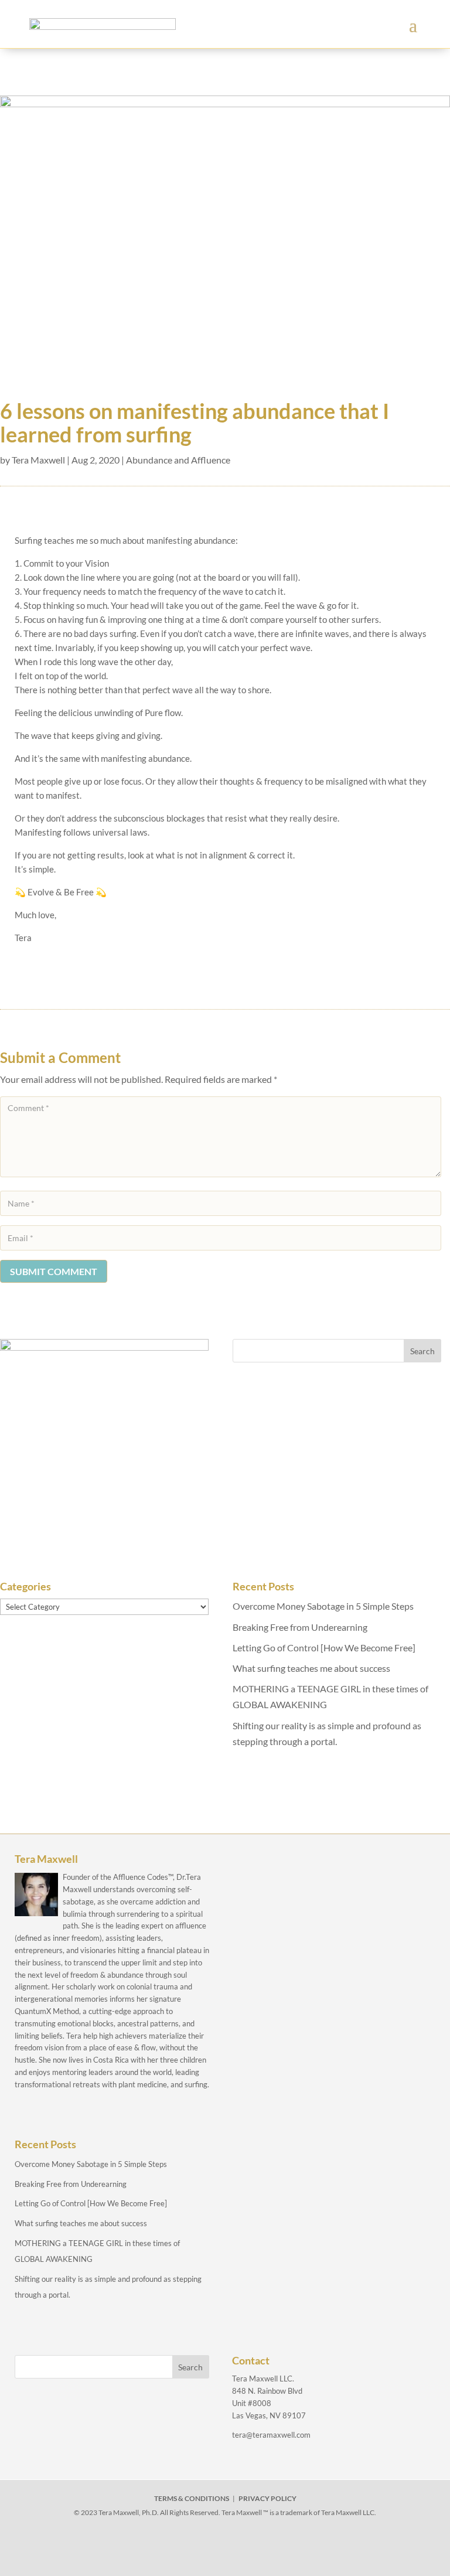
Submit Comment (54, 1271)
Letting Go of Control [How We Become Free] (324, 1648)
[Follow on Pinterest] (279, 2548)
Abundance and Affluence (178, 460)
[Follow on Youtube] (252, 2548)
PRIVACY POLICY (267, 2498)
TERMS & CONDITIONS (192, 2498)
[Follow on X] (198, 2548)
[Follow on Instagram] (225, 2548)
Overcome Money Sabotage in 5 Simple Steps (323, 1606)
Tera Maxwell (38, 460)
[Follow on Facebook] (171, 2548)
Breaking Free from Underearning (300, 1627)
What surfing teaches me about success (311, 1668)
